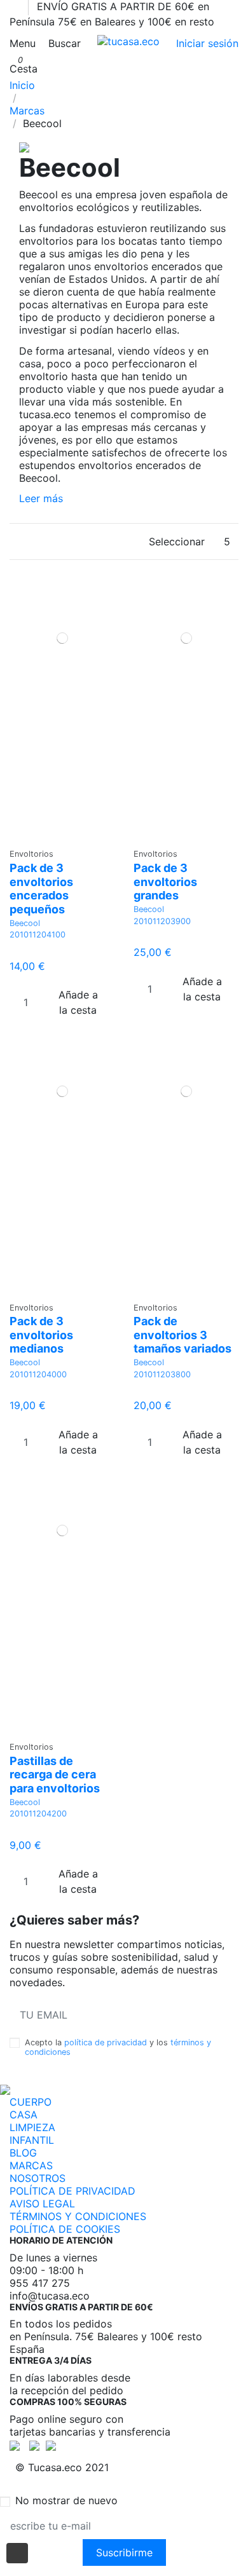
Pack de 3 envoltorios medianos (41, 1335)
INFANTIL (32, 2140)
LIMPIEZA (32, 2127)
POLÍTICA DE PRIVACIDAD (72, 2191)
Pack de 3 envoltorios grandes (165, 882)
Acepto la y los (118, 2047)
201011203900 (162, 921)
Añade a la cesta (78, 1002)
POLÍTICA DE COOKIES (65, 2229)
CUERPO (31, 2102)
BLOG (23, 2153)
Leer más (41, 498)
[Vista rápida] (70, 836)
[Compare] (62, 836)
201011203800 (162, 1374)
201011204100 (38, 935)
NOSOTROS (38, 2178)
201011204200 (38, 1814)
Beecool (25, 923)
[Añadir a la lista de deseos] (54, 836)
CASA (24, 2115)
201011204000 (38, 1374)
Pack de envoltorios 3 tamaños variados (183, 1335)
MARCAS (31, 2165)
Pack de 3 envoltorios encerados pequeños (41, 889)
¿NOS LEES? (198, 2015)
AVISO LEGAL (42, 2204)
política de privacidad (106, 2042)
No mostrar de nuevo (66, 2500)
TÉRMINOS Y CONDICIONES (78, 2216)
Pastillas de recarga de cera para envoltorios (55, 1775)
